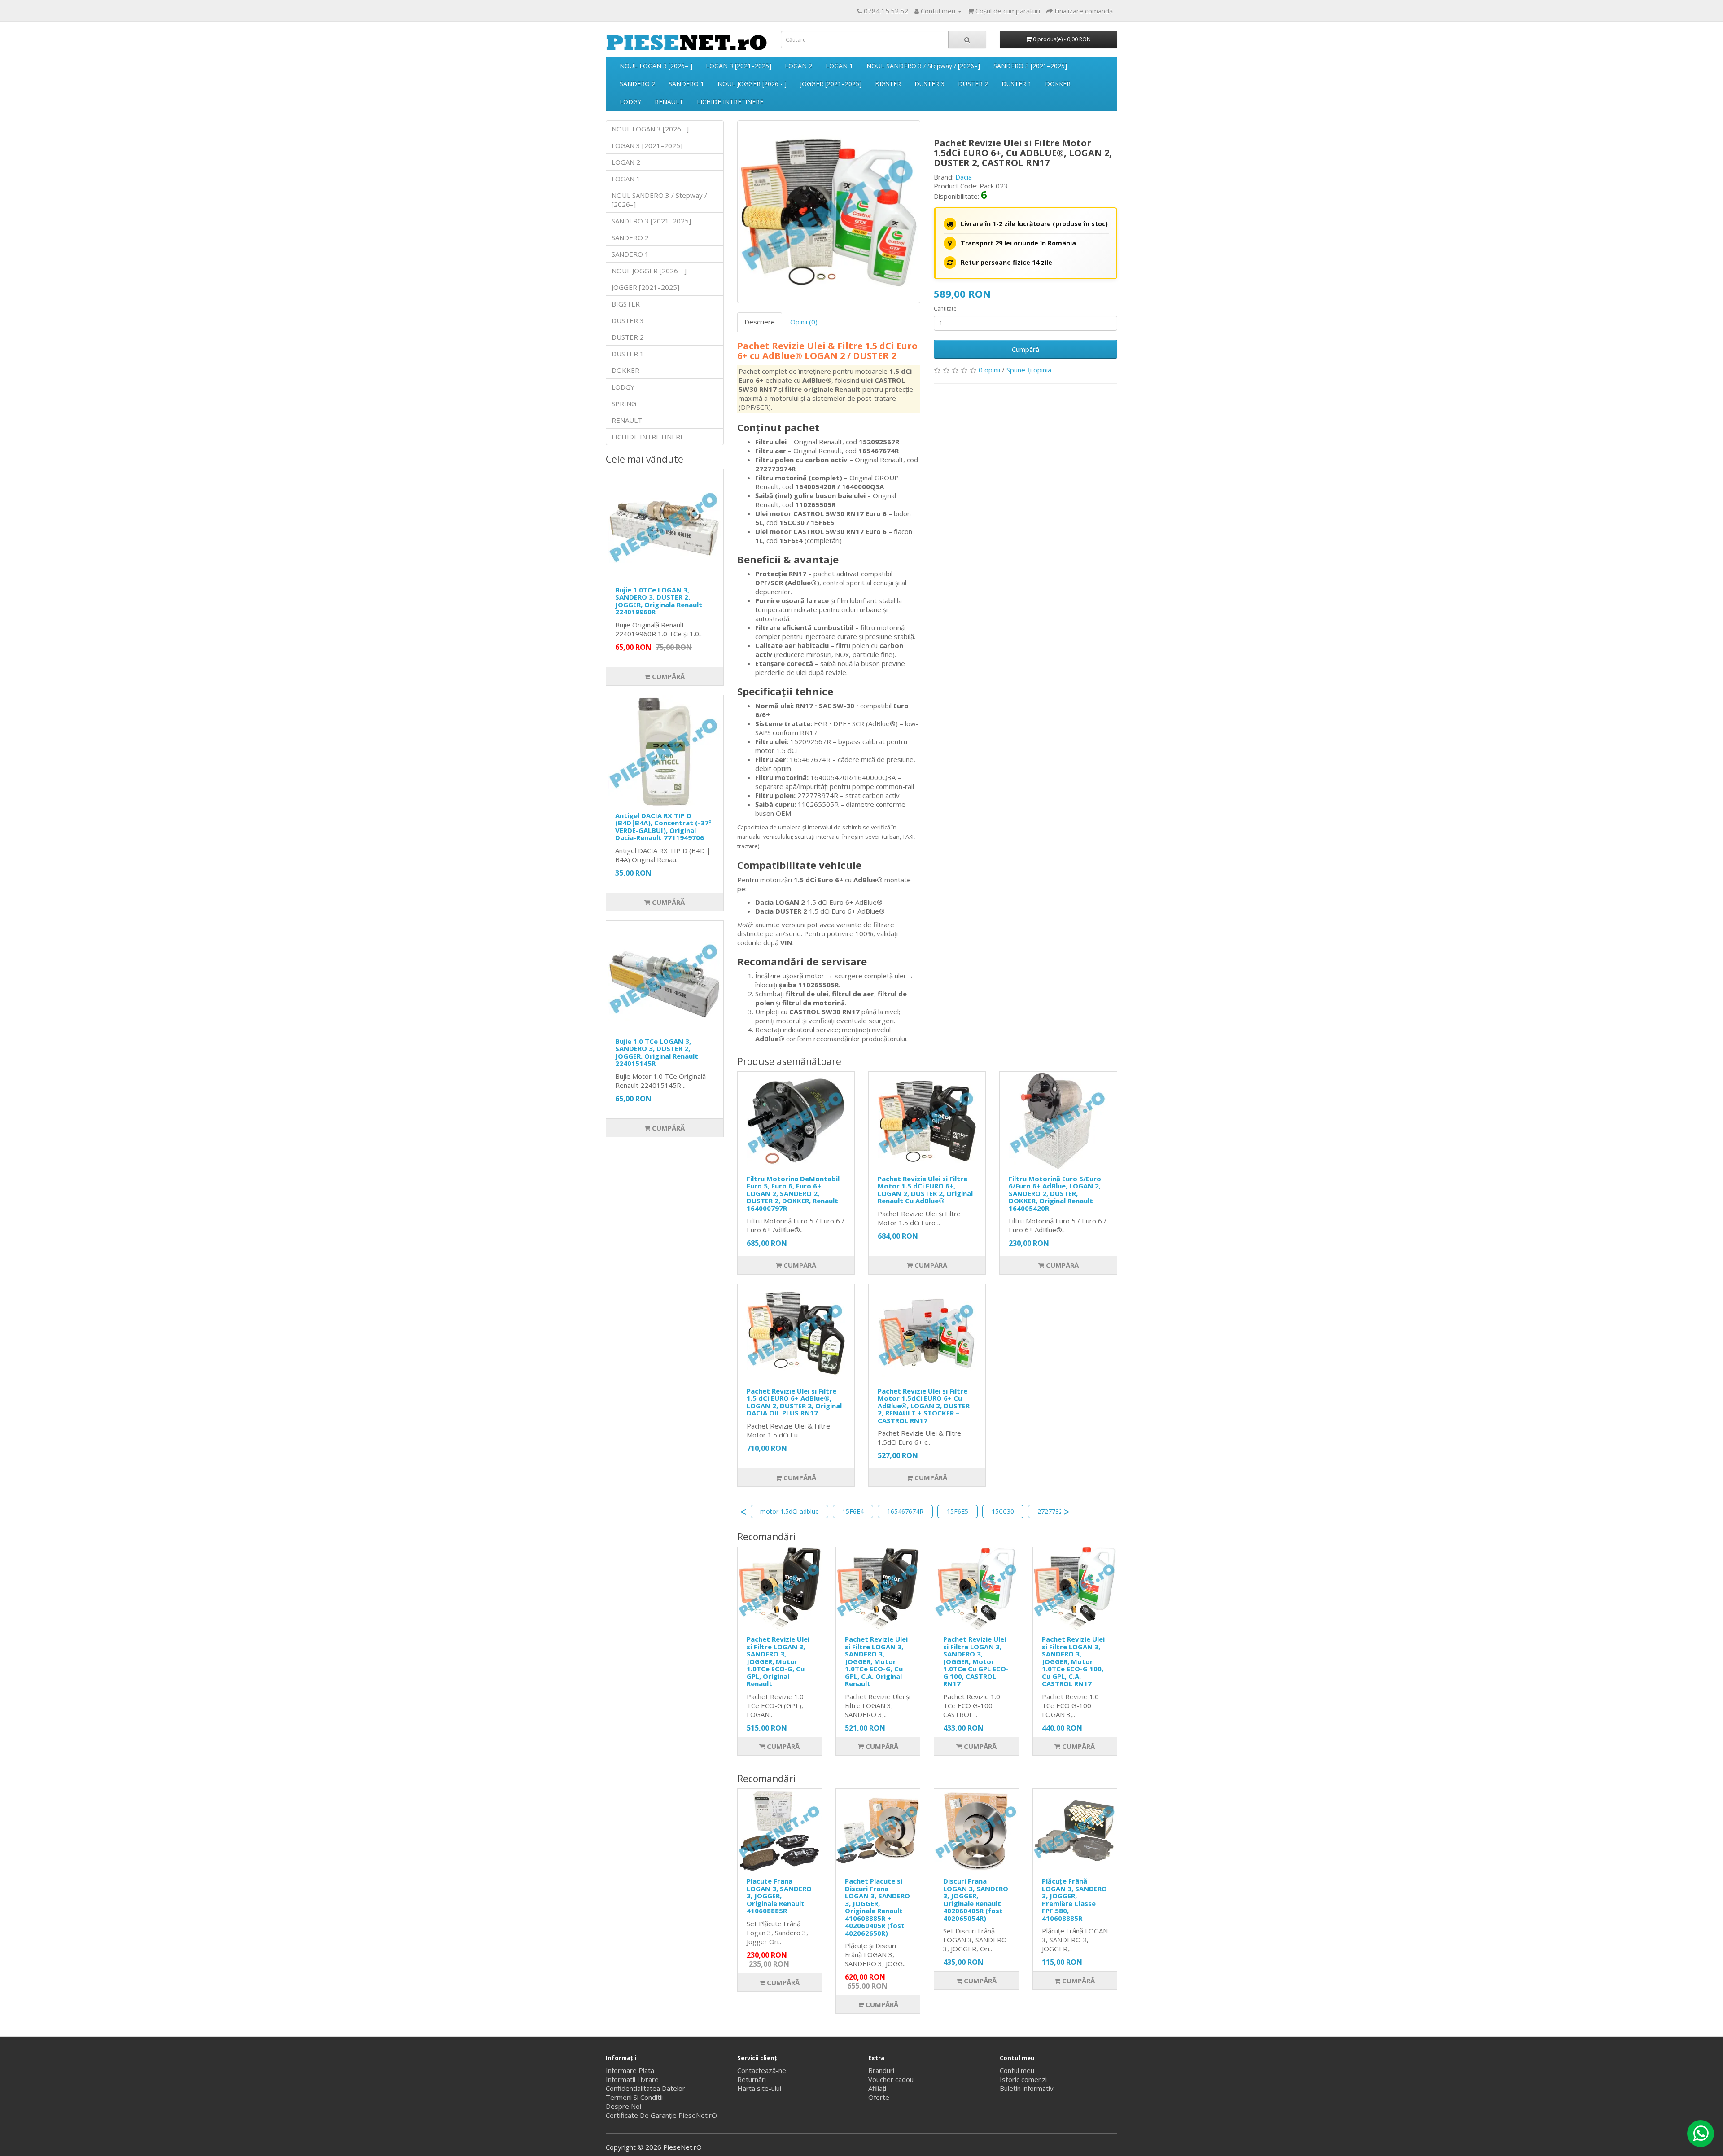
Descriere (760, 322)
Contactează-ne (762, 2070)
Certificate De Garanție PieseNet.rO (661, 2115)
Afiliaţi (877, 2088)
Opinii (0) (804, 322)
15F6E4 (853, 1511)
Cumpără (667, 676)
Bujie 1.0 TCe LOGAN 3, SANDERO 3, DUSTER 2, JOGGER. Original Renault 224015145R (657, 1052)
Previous (743, 1512)
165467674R (905, 1511)
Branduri (881, 2070)
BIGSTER (888, 84)
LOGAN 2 (798, 66)
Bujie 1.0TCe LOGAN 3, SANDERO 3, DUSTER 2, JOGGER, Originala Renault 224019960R (659, 601)
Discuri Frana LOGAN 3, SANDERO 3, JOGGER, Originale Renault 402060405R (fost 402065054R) (976, 1900)
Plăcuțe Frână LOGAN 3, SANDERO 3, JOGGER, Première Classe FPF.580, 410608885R (1074, 1900)
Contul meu (1017, 2070)
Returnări (752, 2079)
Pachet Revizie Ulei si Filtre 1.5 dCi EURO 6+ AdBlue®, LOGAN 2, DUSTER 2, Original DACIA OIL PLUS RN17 (794, 1402)
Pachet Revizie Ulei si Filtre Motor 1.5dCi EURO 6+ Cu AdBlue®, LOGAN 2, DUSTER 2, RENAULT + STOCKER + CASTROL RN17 (924, 1406)
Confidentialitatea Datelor (645, 2088)
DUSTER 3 (929, 84)
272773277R (1056, 1511)
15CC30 (1003, 1511)
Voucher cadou (891, 2079)
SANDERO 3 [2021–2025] (1030, 66)
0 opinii (989, 370)
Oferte (879, 2097)
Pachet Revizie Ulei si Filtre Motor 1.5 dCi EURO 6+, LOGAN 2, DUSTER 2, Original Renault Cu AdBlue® (925, 1190)
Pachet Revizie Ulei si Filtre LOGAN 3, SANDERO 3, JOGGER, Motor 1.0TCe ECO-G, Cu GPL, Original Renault (778, 1661)
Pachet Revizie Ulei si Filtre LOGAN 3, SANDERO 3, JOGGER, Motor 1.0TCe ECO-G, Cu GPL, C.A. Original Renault (876, 1661)
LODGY (630, 102)
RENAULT (669, 102)
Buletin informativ (1027, 2088)
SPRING (624, 403)
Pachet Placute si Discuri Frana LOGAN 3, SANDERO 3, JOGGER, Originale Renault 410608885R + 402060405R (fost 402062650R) (877, 1907)
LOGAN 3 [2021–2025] (739, 66)
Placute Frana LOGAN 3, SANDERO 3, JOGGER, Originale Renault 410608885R (779, 1896)
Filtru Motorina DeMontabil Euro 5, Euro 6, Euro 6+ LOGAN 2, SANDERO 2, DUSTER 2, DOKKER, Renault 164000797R (793, 1193)
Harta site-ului (759, 2088)
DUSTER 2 (973, 84)
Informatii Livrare (632, 2079)
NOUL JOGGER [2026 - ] (752, 84)
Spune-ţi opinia (1029, 370)
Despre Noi (623, 2106)
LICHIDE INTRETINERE (730, 102)
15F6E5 (958, 1511)
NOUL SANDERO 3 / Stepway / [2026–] (923, 66)
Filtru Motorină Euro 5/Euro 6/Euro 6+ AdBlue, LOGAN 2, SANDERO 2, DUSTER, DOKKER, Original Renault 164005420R (1055, 1193)
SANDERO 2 (637, 84)
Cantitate (945, 309)
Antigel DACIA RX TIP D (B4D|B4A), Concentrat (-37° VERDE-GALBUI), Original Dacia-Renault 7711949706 (663, 827)
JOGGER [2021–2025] (831, 84)
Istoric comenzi (1023, 2079)
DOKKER (1058, 84)
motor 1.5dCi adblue (789, 1511)
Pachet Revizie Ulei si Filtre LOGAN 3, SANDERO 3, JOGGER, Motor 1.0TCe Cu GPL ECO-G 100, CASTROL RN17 (976, 1661)
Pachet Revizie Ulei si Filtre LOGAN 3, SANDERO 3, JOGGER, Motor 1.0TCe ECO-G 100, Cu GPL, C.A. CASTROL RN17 (1073, 1661)
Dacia (964, 177)
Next (1067, 1512)
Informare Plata (630, 2070)
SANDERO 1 (686, 84)
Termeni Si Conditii (634, 2097)
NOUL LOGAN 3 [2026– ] (656, 66)
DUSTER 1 (1017, 84)
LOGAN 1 (839, 66)
